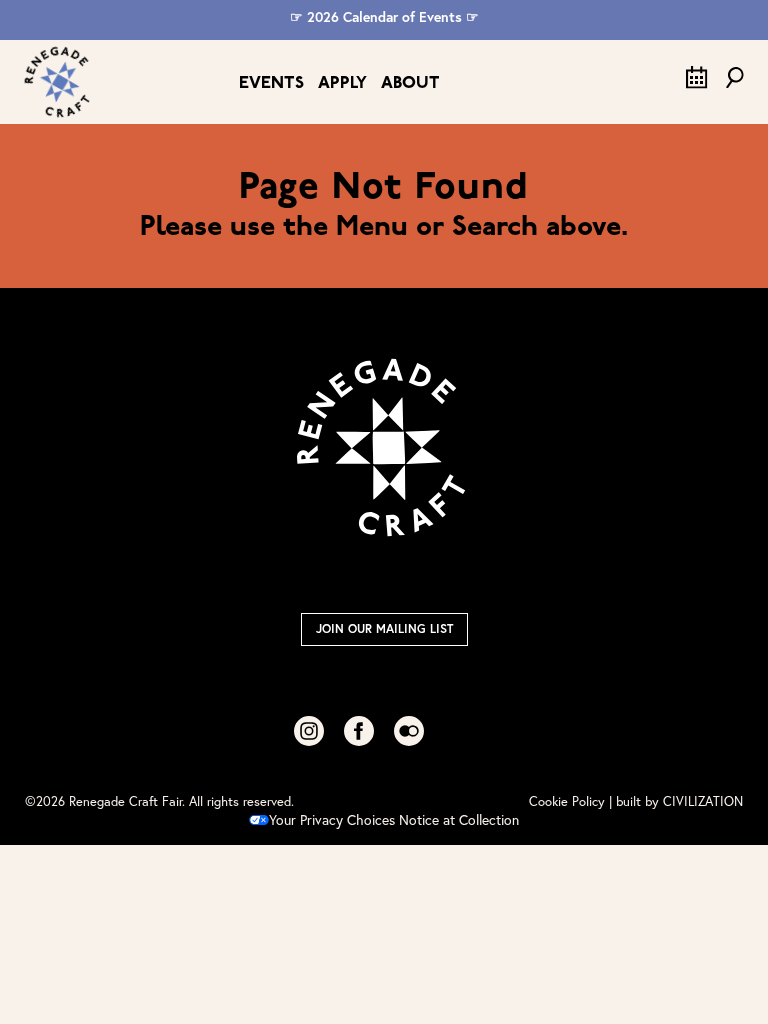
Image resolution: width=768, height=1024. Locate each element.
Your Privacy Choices (332, 820)
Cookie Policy (567, 801)
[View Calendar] (697, 84)
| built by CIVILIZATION (676, 801)
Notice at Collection (459, 820)
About (410, 83)
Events (271, 83)
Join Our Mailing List (384, 628)
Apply (342, 83)
